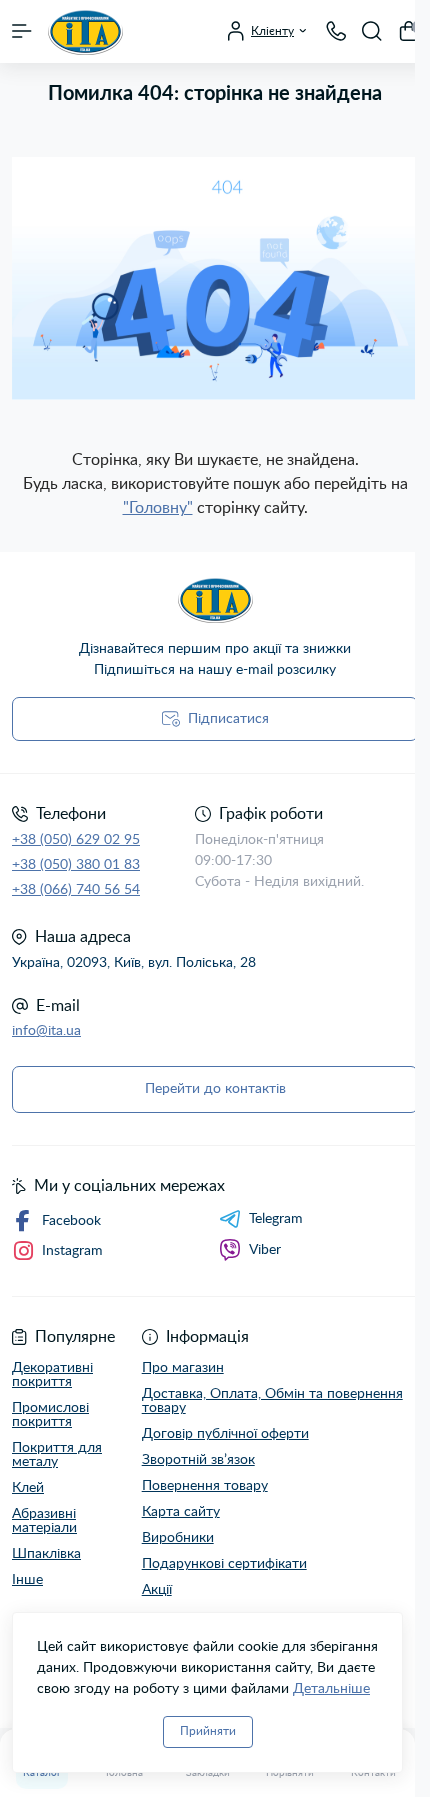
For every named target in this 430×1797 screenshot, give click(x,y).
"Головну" (158, 508)
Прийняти (208, 1731)
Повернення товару (205, 1486)
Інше (27, 1580)
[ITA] (215, 599)
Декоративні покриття (52, 1375)
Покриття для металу (57, 1455)
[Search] (372, 31)
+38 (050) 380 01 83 (76, 865)
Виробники (178, 1538)
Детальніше (331, 1689)
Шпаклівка (46, 1554)
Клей (28, 1488)
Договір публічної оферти (225, 1434)
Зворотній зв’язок (198, 1460)
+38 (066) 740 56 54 (76, 890)
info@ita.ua (46, 1031)
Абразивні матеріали (44, 1521)
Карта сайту (181, 1512)
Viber (265, 1250)
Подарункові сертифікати (224, 1564)
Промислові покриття (50, 1415)
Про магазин (183, 1368)
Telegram (276, 1219)
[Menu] (22, 31)
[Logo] (85, 31)
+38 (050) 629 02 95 (76, 840)
